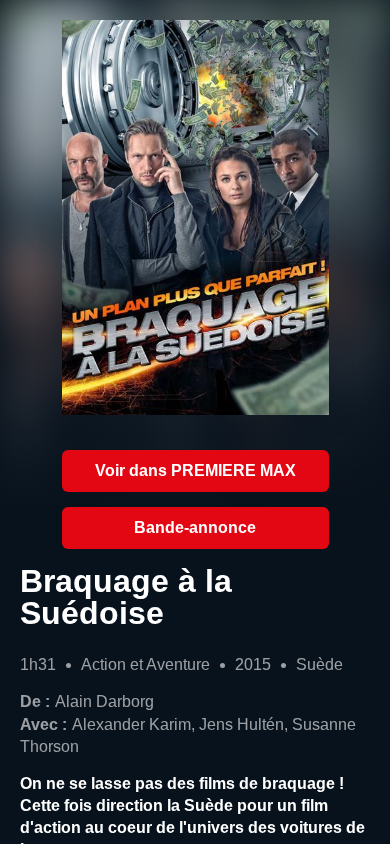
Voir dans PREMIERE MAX (195, 470)
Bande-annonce (195, 527)
